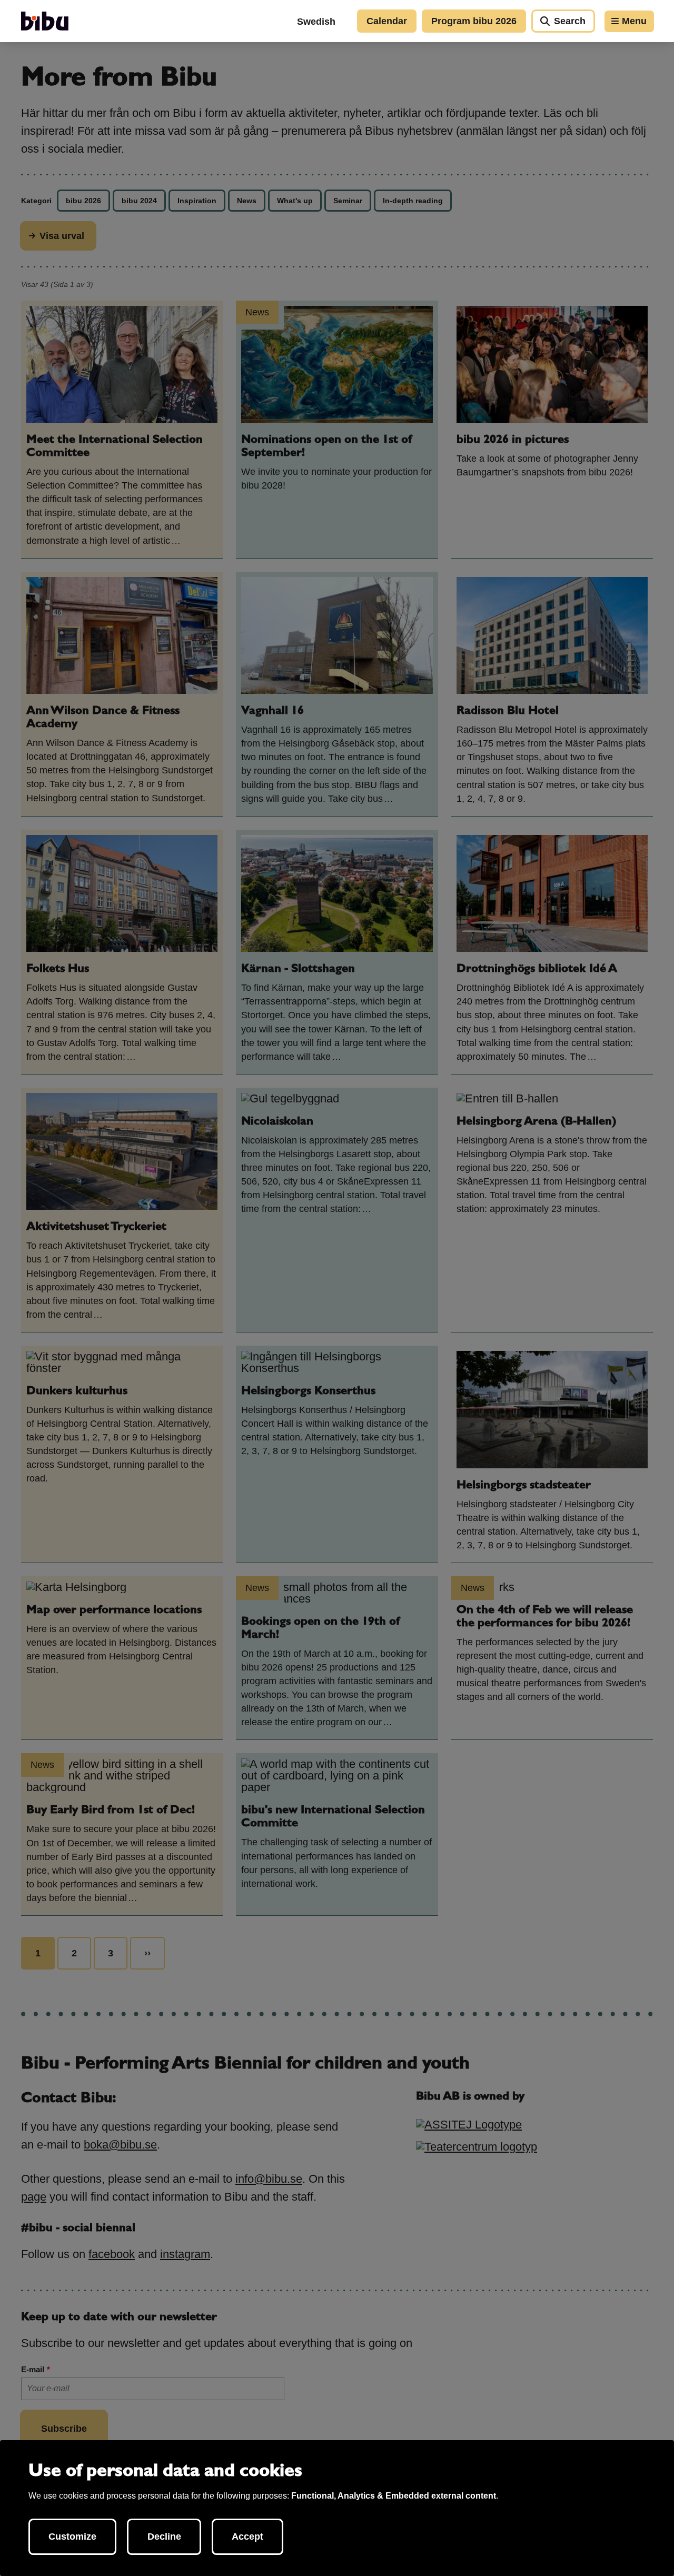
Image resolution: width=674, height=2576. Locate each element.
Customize (72, 2537)
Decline (164, 2537)
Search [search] (570, 21)
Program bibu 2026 (474, 21)
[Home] (45, 21)
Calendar (387, 21)
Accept (247, 2537)
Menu (634, 21)
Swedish (316, 22)
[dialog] (337, 2508)
